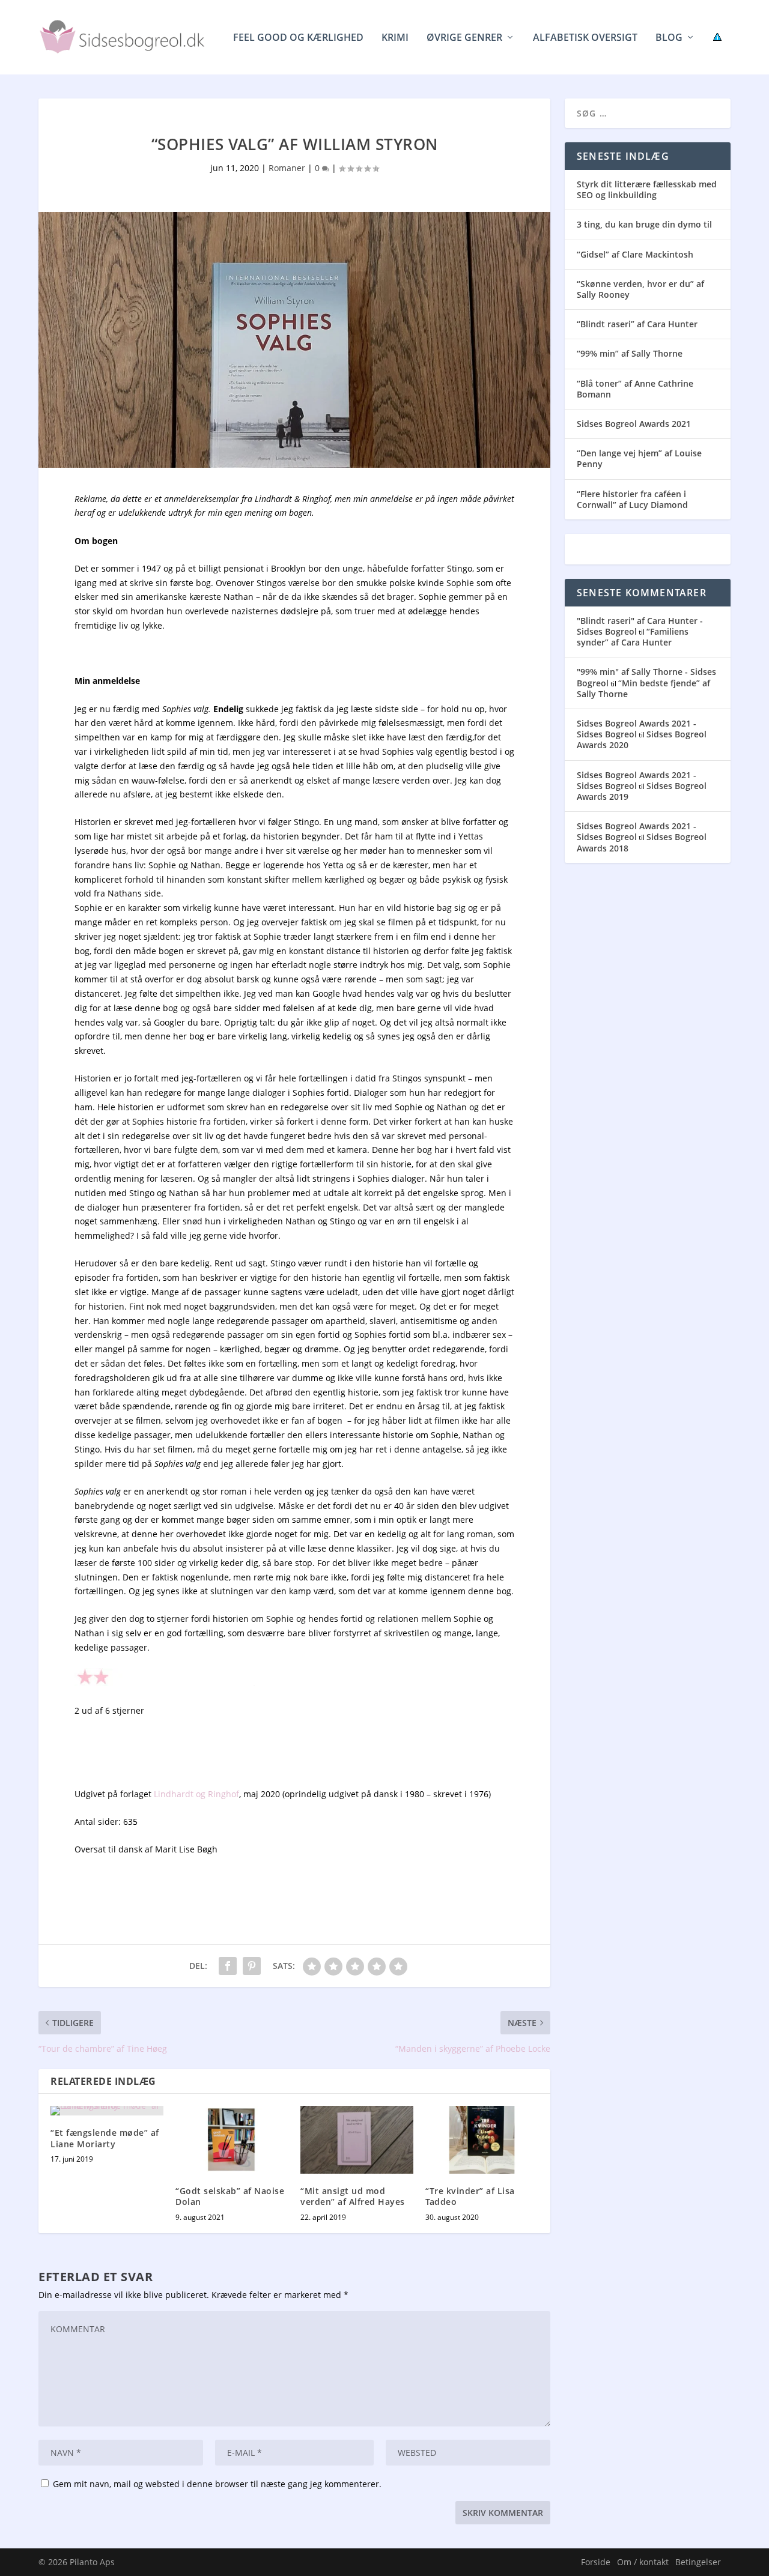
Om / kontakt (643, 2562)
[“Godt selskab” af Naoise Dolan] (232, 2140)
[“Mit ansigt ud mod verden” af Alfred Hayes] (357, 2140)
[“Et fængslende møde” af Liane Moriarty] (107, 2111)
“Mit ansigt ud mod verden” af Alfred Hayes (353, 2196)
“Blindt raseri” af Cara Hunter (637, 324)
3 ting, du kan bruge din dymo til (644, 224)
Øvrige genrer (464, 38)
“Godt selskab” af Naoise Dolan (230, 2196)
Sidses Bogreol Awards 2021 (634, 424)
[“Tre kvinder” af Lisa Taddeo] (482, 2140)
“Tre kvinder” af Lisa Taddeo (470, 2196)
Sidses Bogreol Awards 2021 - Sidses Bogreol (637, 729)
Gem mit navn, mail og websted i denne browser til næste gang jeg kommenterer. (217, 2484)
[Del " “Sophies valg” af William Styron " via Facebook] (228, 1966)
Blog (669, 38)
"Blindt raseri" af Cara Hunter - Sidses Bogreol (640, 626)
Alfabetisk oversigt (585, 38)
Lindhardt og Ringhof (196, 1794)
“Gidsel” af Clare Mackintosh (635, 254)
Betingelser (698, 2562)
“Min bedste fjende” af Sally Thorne (643, 688)
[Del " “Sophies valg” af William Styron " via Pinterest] (252, 1966)
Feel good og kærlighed (298, 38)
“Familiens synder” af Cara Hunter (633, 637)
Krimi (395, 38)
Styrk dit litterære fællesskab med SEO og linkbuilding (647, 189)
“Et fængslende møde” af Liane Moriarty (105, 2138)
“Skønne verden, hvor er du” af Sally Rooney (640, 289)
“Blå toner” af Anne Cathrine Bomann (635, 389)
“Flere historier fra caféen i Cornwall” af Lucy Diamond (632, 499)
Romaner (287, 168)
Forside (596, 2562)
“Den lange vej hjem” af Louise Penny (639, 458)
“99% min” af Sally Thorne (630, 353)
